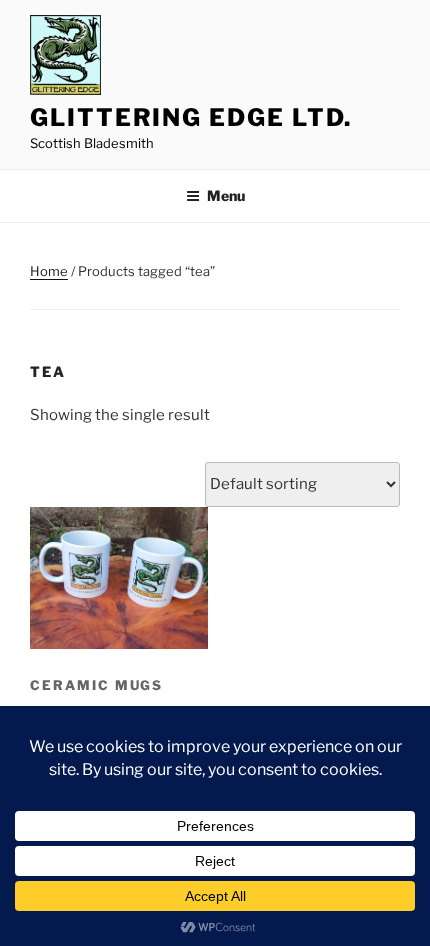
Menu (226, 195)
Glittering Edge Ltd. (191, 117)
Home (49, 271)
